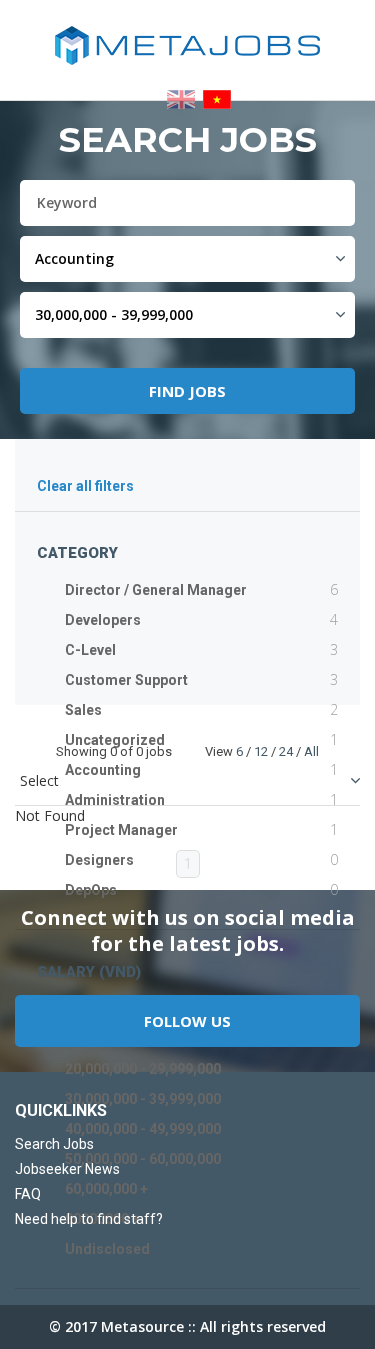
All (311, 751)
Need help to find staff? (89, 1219)
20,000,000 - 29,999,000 (143, 1069)
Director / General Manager (156, 590)
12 (261, 751)
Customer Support (126, 680)
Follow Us (187, 1021)
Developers (103, 620)
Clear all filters (85, 487)
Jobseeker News (67, 1169)
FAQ (28, 1194)
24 (286, 751)
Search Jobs (54, 1144)
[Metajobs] (187, 45)
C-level (90, 650)
